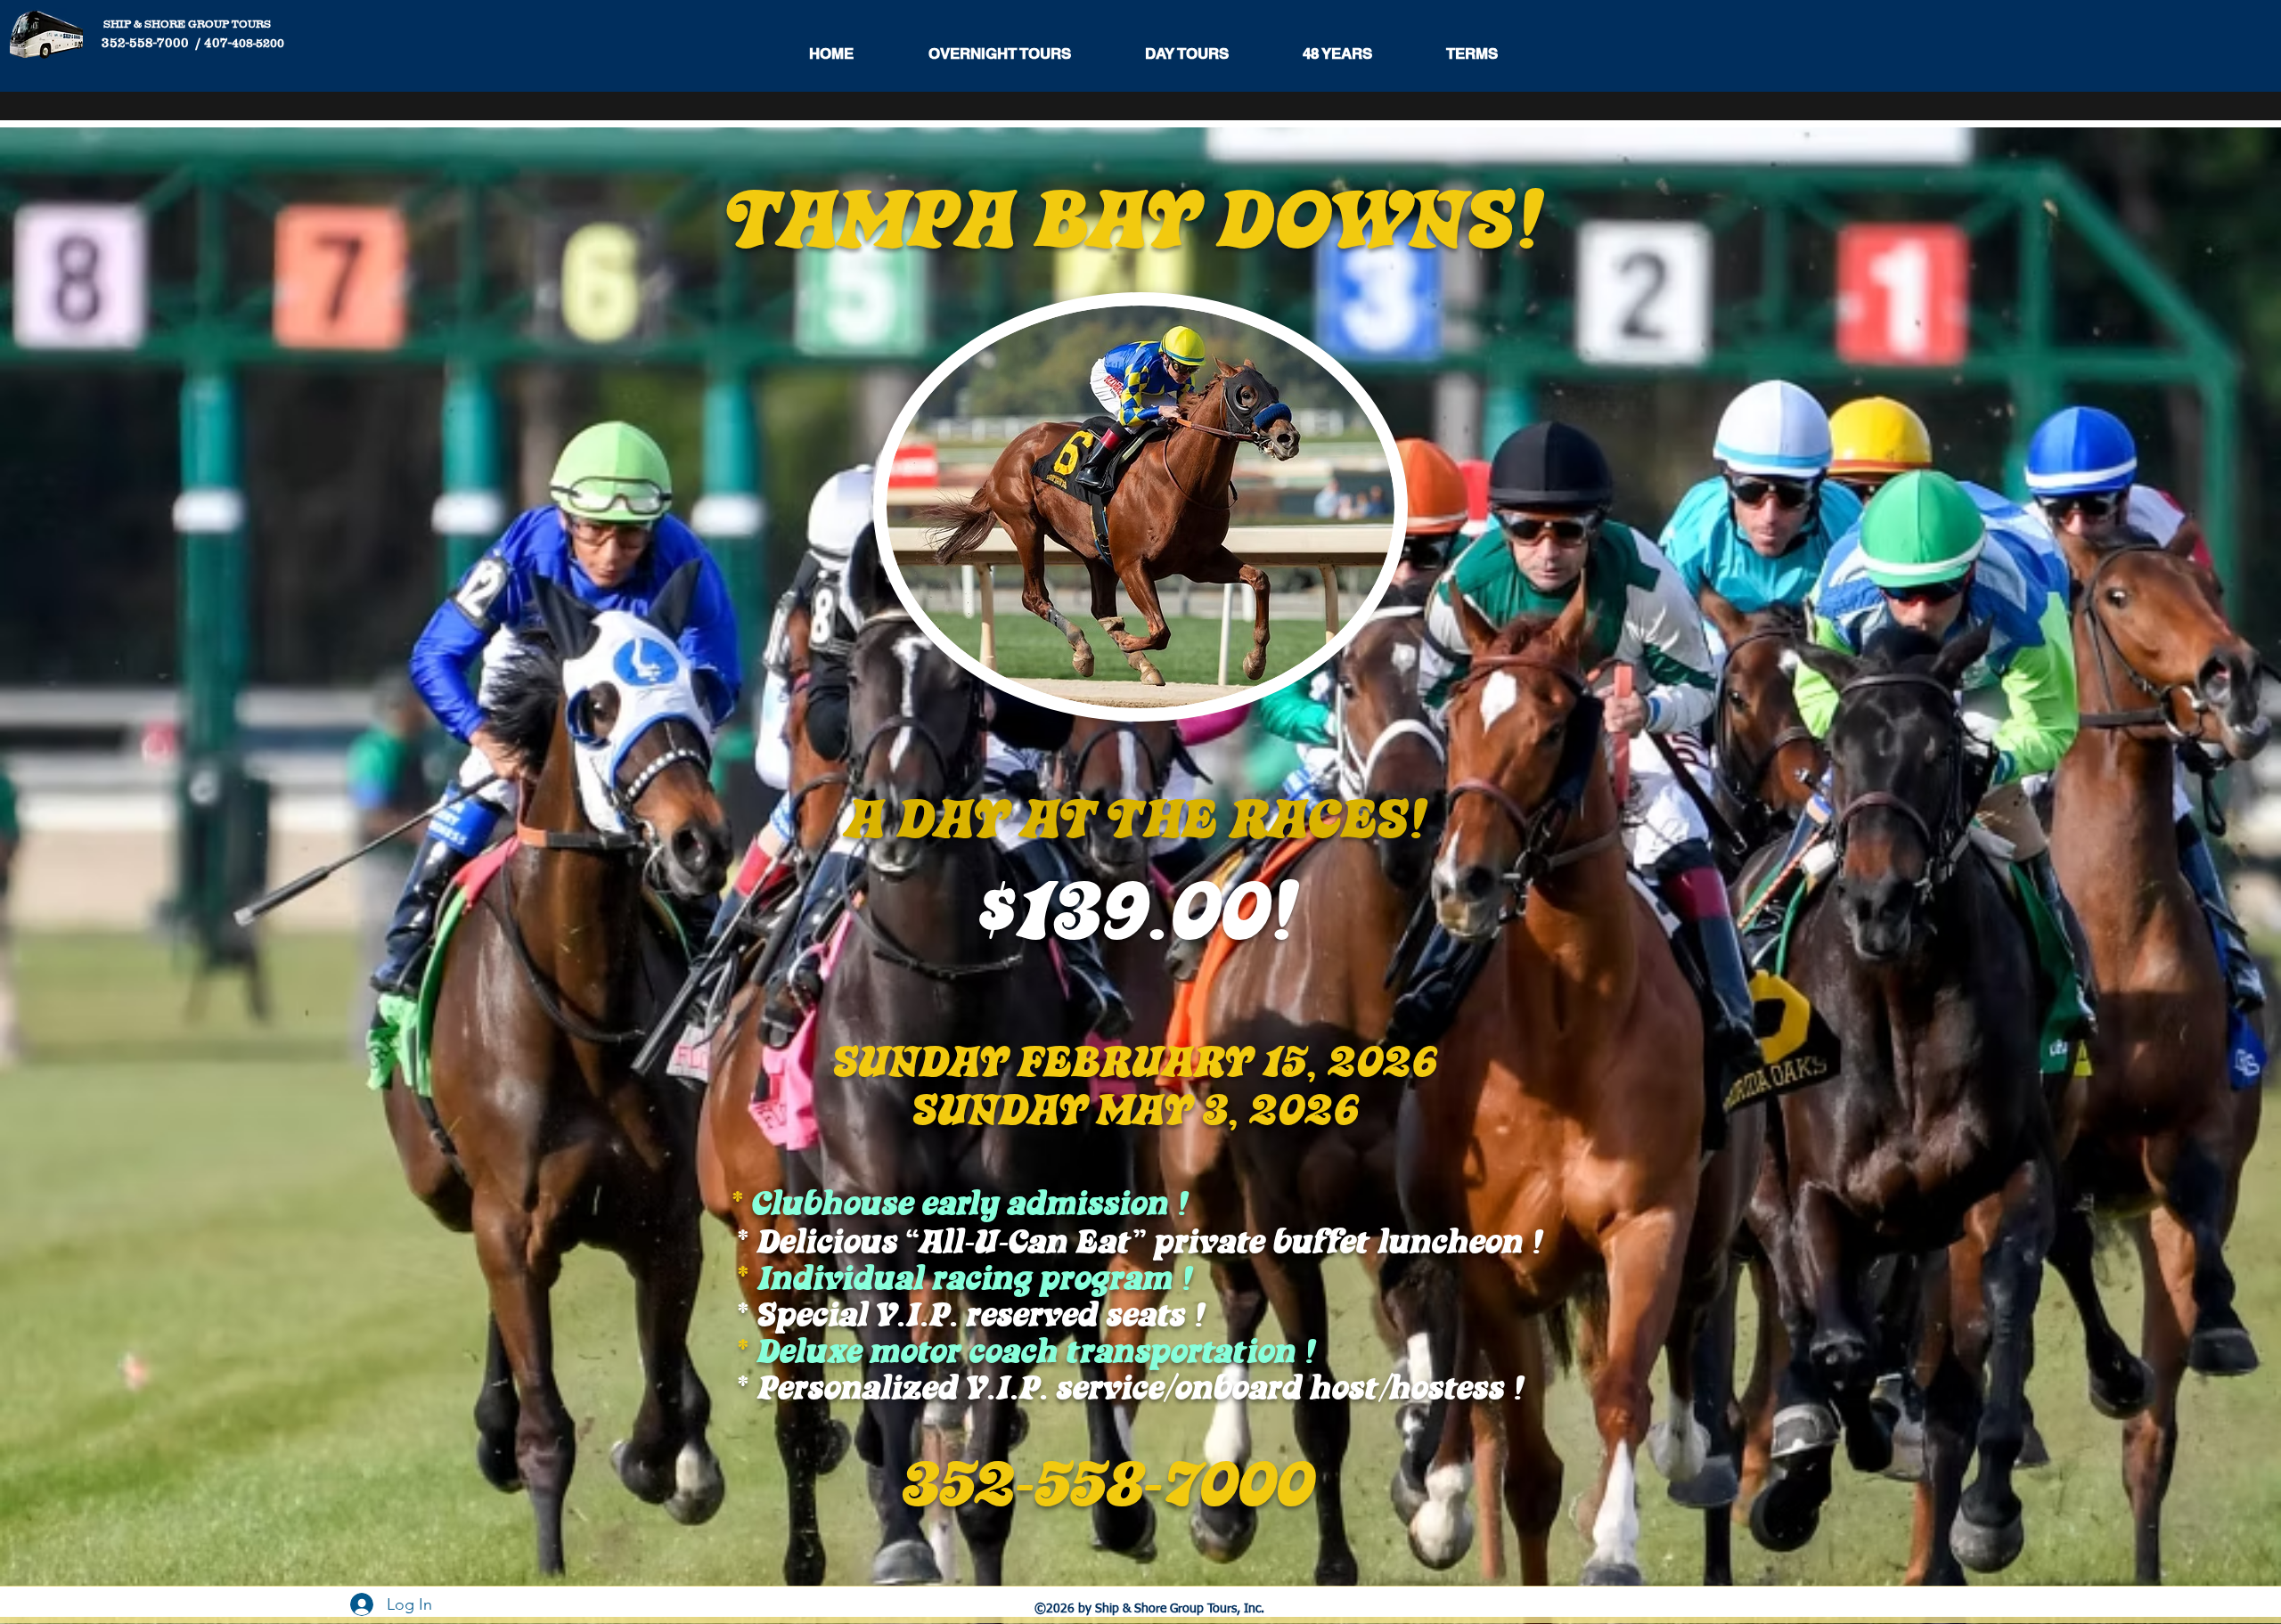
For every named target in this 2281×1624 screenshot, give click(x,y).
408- (244, 43)
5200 (270, 43)
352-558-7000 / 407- (159, 42)
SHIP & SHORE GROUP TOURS (184, 24)
